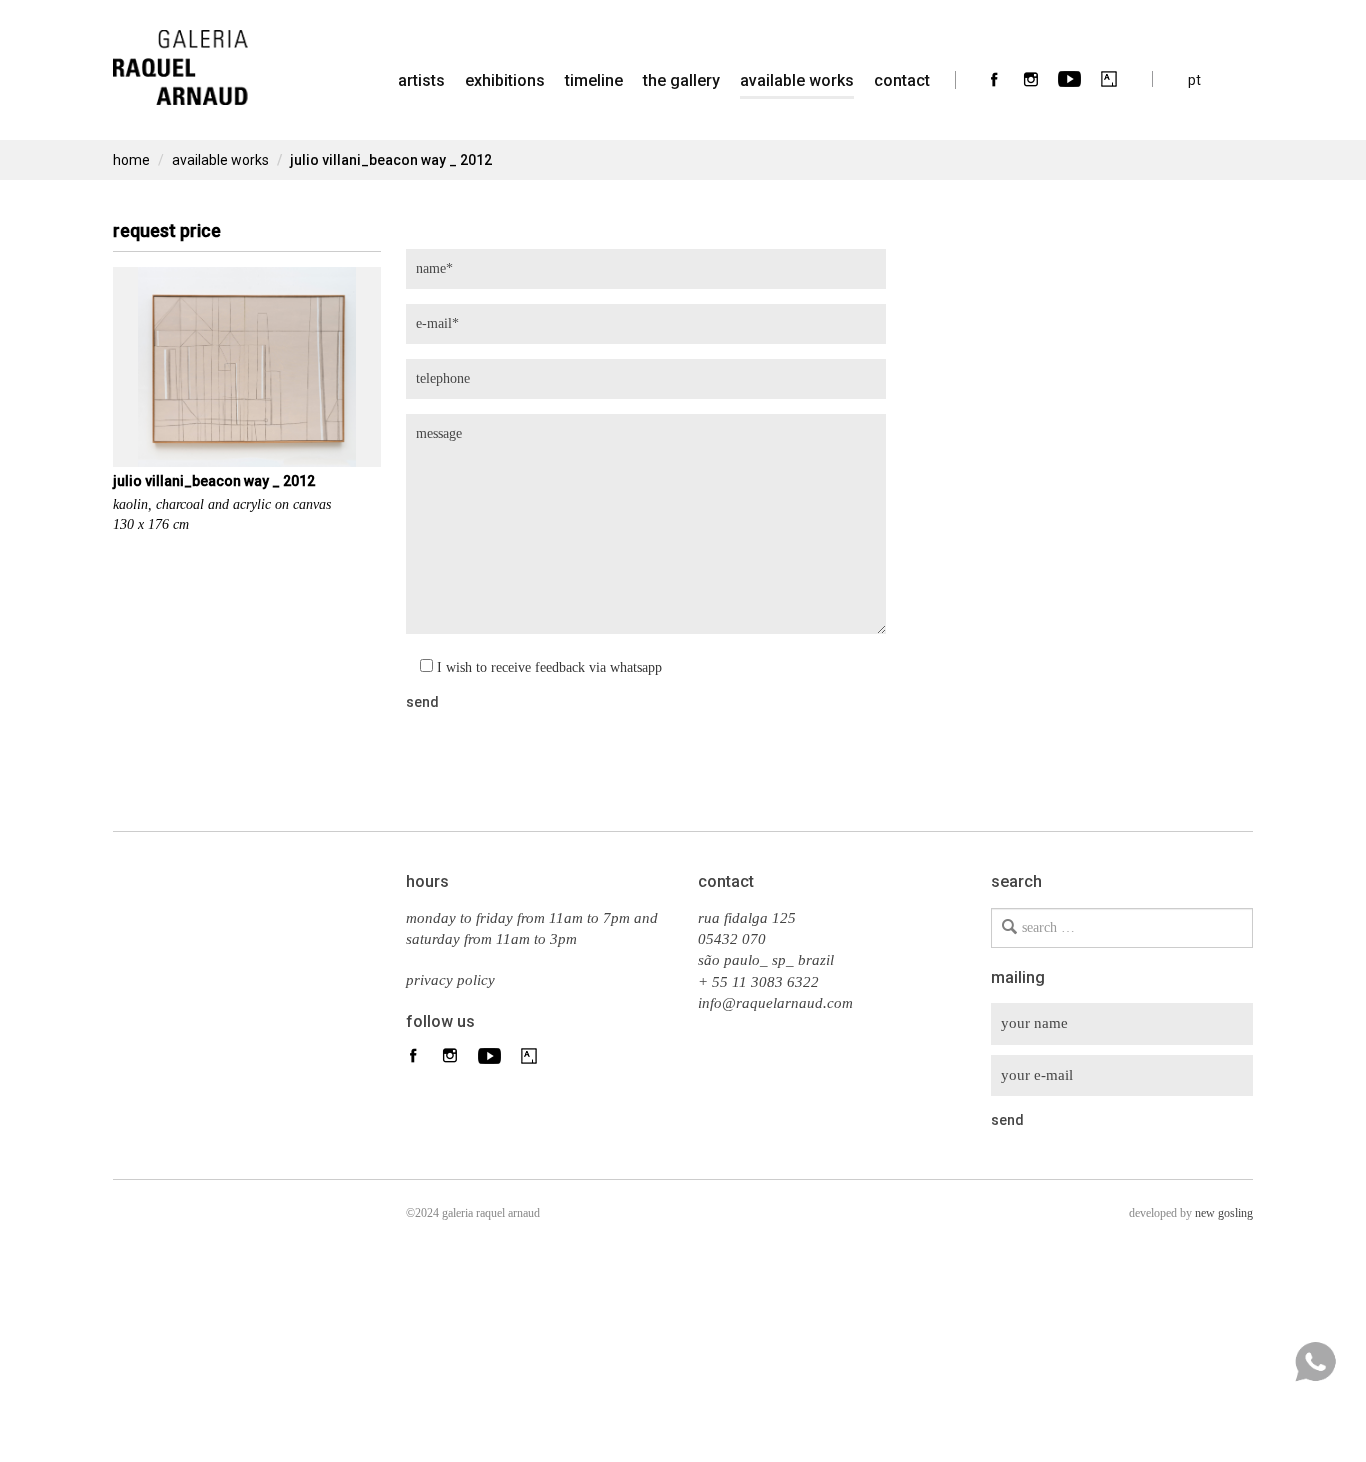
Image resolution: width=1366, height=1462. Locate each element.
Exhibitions (505, 80)
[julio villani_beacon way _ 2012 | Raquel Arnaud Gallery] (180, 55)
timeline (594, 80)
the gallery (681, 80)
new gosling (1224, 1213)
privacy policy (450, 980)
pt (1194, 79)
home (131, 160)
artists (421, 80)
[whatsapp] (1315, 1362)
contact (902, 80)
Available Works (797, 80)
